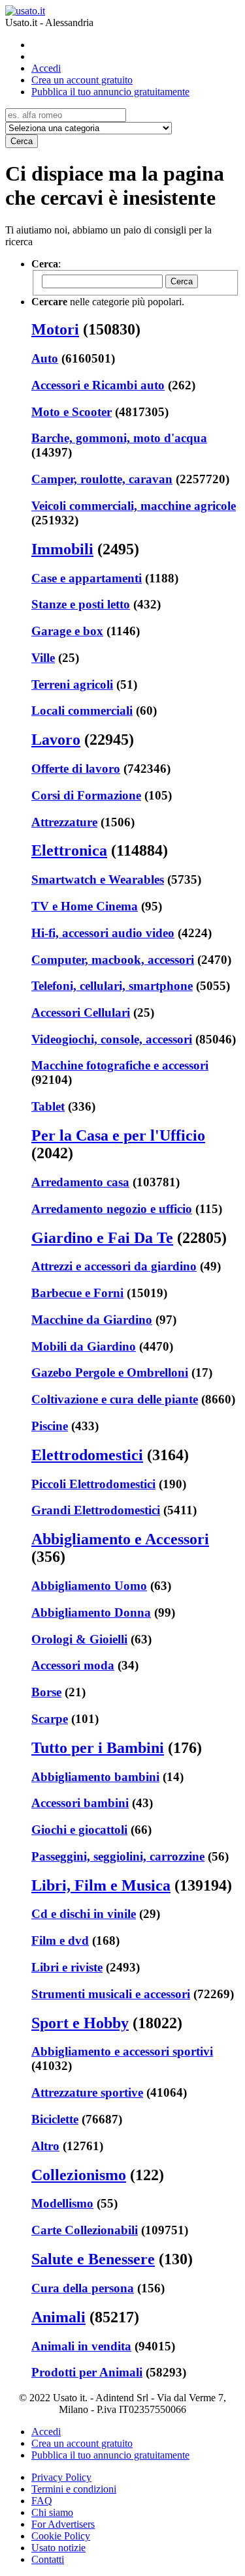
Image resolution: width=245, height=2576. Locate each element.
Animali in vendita (81, 2346)
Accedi (46, 68)
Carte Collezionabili (85, 2230)
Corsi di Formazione (86, 795)
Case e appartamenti (87, 578)
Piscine (50, 1426)
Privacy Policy (61, 2477)
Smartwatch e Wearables (98, 879)
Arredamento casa (80, 1182)
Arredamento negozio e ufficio (112, 1209)
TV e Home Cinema (85, 906)
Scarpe (50, 1719)
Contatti (48, 2559)
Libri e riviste (67, 1967)
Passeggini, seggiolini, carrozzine (118, 1856)
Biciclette (55, 2119)
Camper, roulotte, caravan (102, 479)
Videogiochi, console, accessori (112, 1039)
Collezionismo (79, 2175)
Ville (43, 658)
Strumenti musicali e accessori (111, 1994)
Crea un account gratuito (82, 80)
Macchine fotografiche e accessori (120, 1065)
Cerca (22, 141)
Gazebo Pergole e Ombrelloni (110, 1372)
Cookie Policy (61, 2536)
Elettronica (69, 850)
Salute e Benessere (93, 2259)
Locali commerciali (82, 711)
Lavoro (56, 740)
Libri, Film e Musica (101, 1885)
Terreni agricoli (72, 684)
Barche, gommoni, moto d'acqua (119, 438)
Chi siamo (52, 2512)
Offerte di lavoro (76, 769)
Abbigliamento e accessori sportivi (122, 2051)
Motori (55, 329)
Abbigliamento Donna (91, 1612)
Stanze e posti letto (81, 604)
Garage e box (67, 631)
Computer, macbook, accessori (113, 960)
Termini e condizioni (74, 2489)
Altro (45, 2146)
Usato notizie (58, 2548)
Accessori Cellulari (81, 1012)
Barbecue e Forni (77, 1293)
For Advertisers (63, 2524)
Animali (58, 2317)
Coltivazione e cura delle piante (115, 1399)
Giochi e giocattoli (79, 1830)
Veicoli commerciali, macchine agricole (134, 506)
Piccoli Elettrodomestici (93, 1484)
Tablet (48, 1106)
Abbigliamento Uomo (89, 1586)
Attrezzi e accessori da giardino (114, 1266)
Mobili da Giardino (84, 1346)
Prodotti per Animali (87, 2372)
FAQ (42, 2501)
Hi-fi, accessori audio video (103, 933)
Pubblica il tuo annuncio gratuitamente (110, 92)
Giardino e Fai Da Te (102, 1238)
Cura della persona (83, 2288)
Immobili (62, 549)
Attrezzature (64, 822)
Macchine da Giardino (92, 1320)
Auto (45, 358)
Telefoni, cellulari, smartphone (112, 986)
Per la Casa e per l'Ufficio (118, 1135)
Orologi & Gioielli (79, 1639)
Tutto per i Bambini (98, 1748)
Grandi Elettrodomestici (96, 1510)
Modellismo (62, 2203)
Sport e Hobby (80, 2023)
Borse (46, 1692)
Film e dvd (60, 1940)
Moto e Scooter (72, 412)
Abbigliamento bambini (95, 1777)
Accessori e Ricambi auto (98, 385)
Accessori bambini (80, 1803)
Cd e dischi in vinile (84, 1914)
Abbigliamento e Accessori (120, 1539)
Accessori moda (73, 1665)
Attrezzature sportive (87, 2092)
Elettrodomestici (87, 1455)
